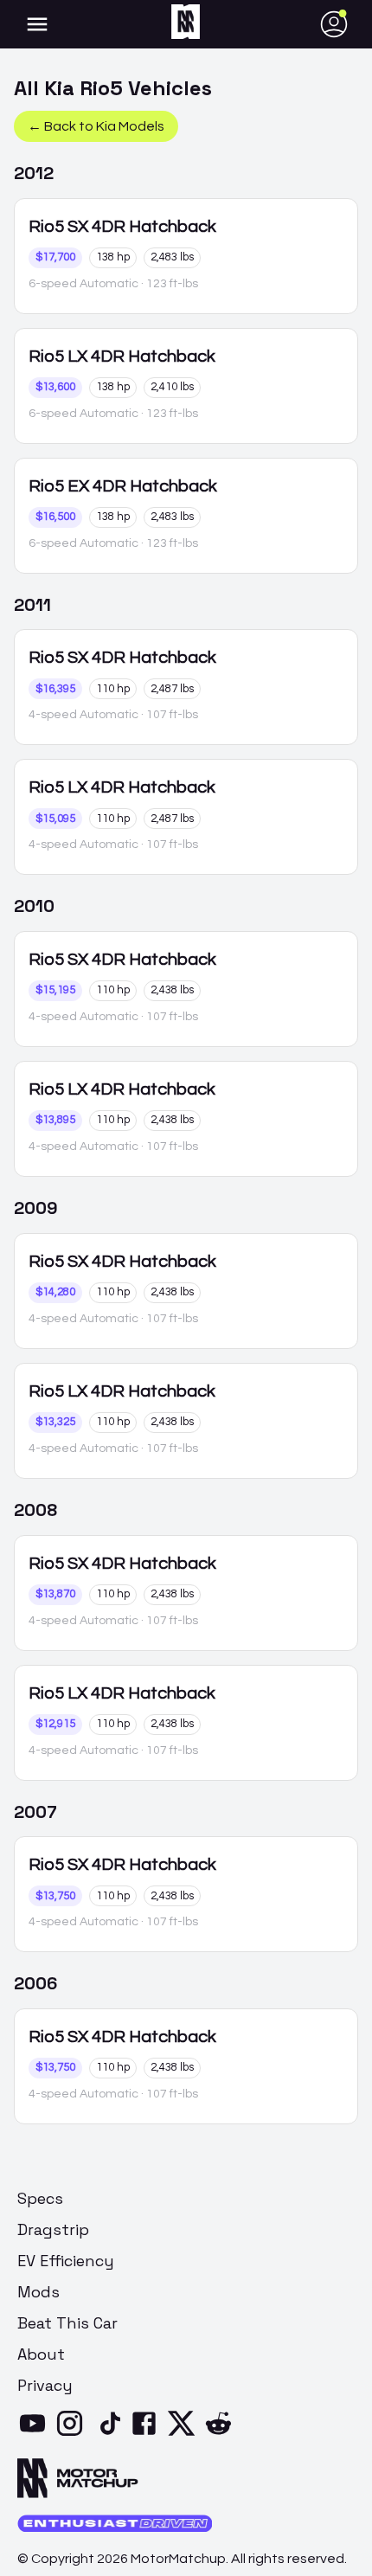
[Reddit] (222, 2434)
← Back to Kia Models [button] (96, 126)
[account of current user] (37, 24)
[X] (185, 2434)
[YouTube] (36, 2434)
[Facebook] (148, 2434)
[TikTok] (110, 2434)
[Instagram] (73, 2434)
